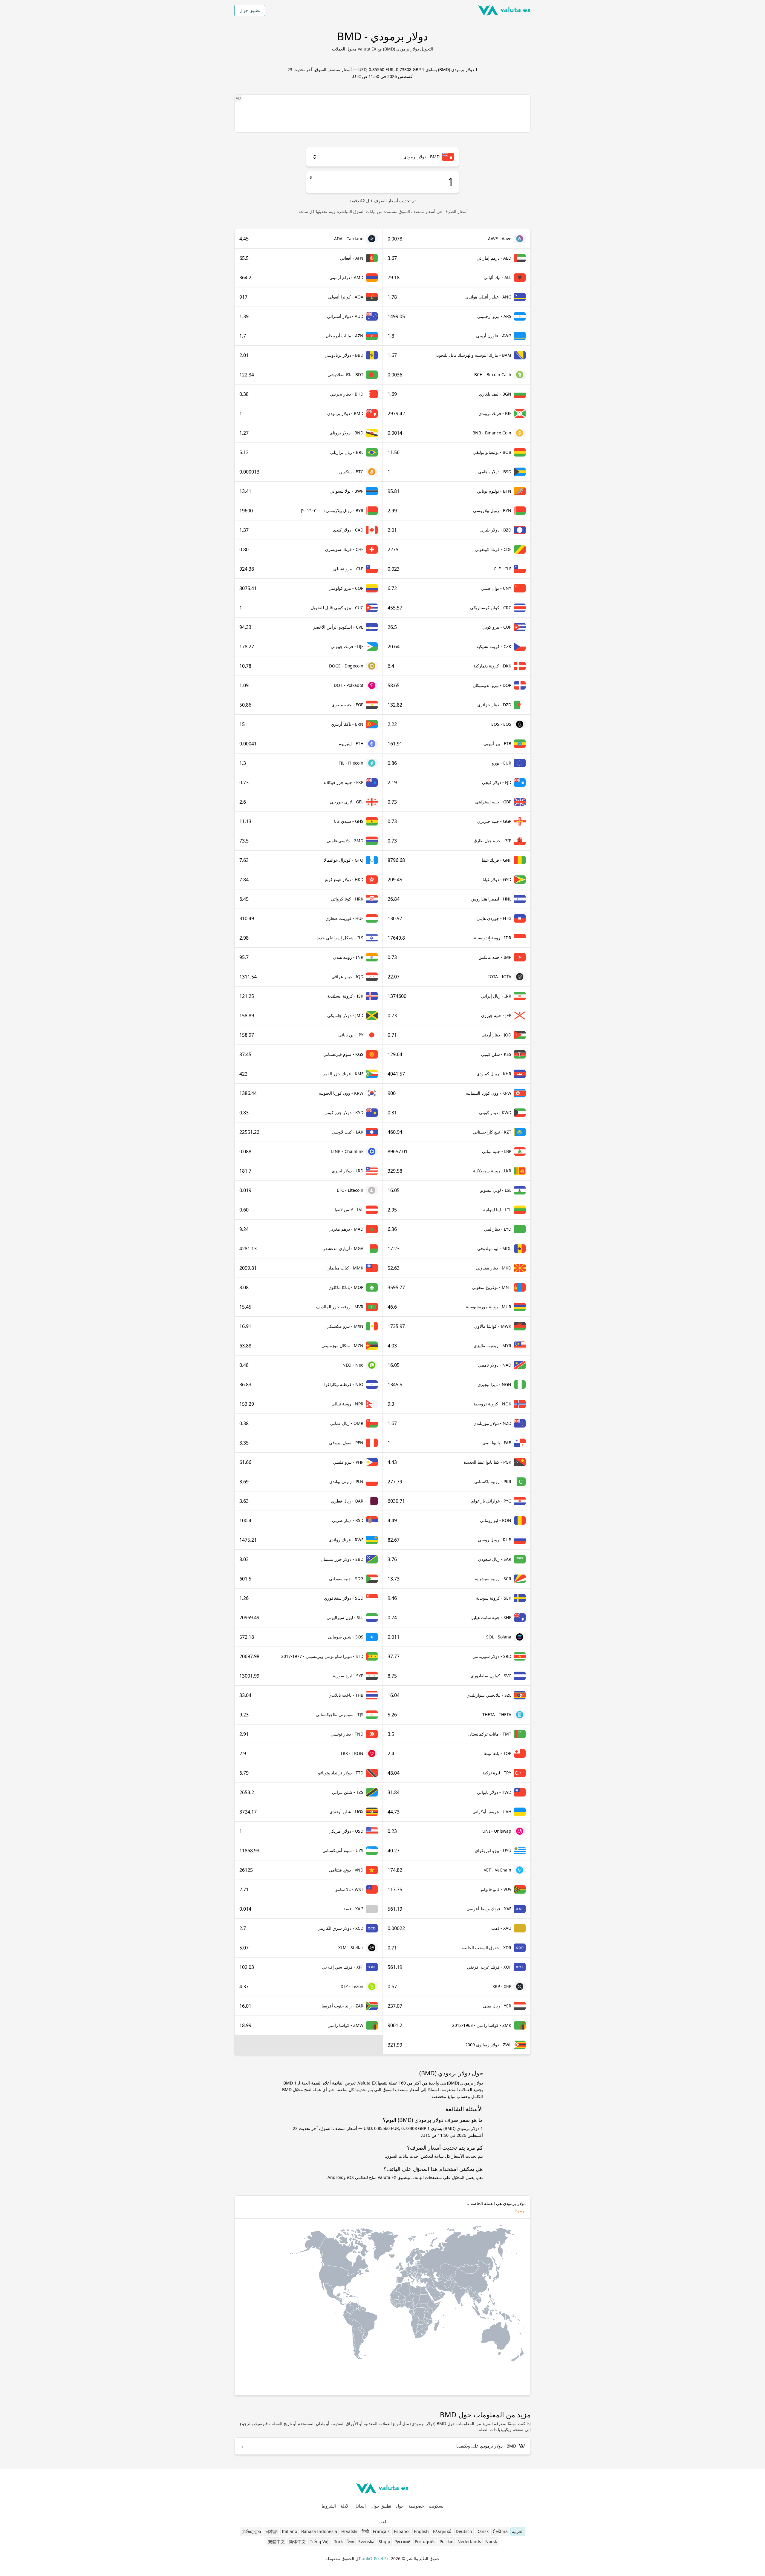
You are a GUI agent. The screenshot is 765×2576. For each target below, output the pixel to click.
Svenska (366, 2541)
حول (400, 2506)
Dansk (482, 2531)
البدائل (360, 2506)
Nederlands (469, 2541)
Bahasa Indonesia (319, 2531)
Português (425, 2541)
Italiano (289, 2531)
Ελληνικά (442, 2531)
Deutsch (464, 2531)
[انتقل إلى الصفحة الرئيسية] (504, 10)
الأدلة (345, 2506)
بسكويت (436, 2506)
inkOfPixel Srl (376, 2559)
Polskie (446, 2541)
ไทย (351, 2541)
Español (402, 2531)
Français (381, 2531)
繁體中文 (276, 2541)
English (421, 2531)
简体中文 (297, 2541)
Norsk (491, 2541)
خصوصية (416, 2506)
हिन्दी (365, 2531)
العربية (518, 2531)
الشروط (329, 2506)
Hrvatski (349, 2531)
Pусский (403, 2541)
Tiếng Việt (320, 2541)
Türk (338, 2541)
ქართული (251, 2531)
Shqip (384, 2541)
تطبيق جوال (250, 10)
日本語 (271, 2531)
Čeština (500, 2531)
